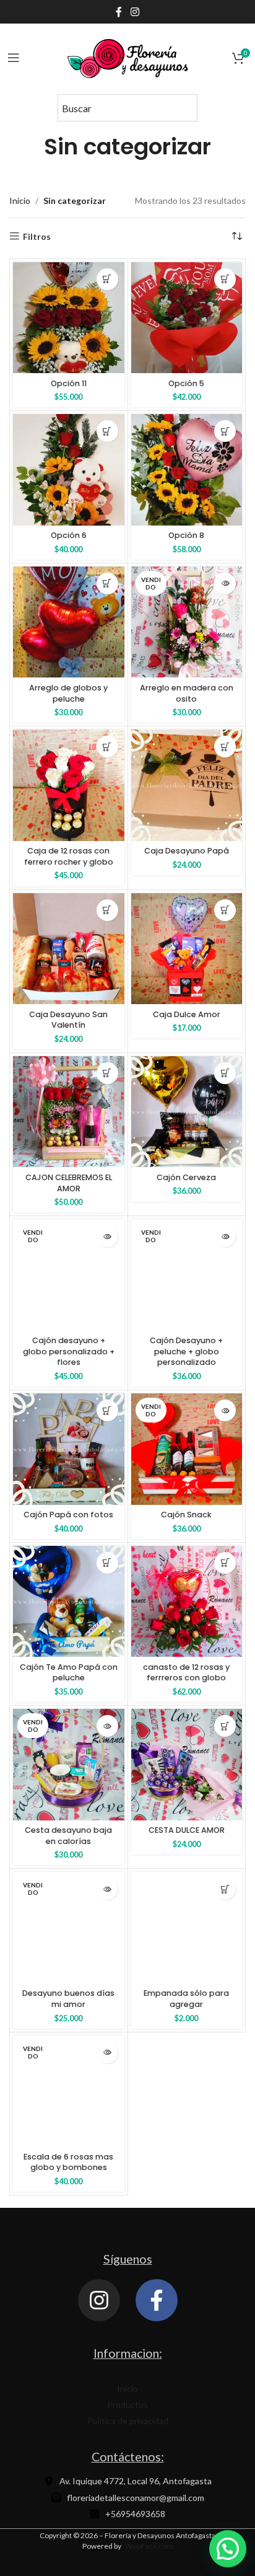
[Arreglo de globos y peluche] (69, 622)
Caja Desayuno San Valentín (68, 1020)
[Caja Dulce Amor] (187, 949)
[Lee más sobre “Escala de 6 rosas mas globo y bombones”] (107, 2053)
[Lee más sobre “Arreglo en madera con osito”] (225, 584)
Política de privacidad (128, 2421)
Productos (127, 2405)
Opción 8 (186, 535)
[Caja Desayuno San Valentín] (69, 949)
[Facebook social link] (119, 12)
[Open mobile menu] (14, 58)
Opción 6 (69, 535)
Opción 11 (69, 383)
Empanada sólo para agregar (186, 1999)
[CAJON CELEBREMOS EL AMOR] (69, 1112)
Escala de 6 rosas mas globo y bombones (68, 2162)
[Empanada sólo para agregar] (187, 1928)
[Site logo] (127, 57)
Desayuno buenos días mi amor (68, 1999)
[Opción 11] (69, 318)
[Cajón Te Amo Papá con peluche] (69, 1602)
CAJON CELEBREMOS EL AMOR (69, 1183)
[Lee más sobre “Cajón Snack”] (225, 1410)
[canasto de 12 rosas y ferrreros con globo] (187, 1602)
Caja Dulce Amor (187, 1014)
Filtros (37, 236)
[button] (107, 279)
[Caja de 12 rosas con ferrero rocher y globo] (69, 785)
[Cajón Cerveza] (187, 1112)
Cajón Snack (186, 1515)
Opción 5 (186, 383)
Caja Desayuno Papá (187, 851)
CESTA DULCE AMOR (187, 1830)
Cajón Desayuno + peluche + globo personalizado (186, 1351)
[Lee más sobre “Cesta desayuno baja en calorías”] (107, 1726)
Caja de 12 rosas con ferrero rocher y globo (69, 856)
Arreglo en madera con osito (187, 693)
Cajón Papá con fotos (68, 1515)
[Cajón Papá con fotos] (69, 1449)
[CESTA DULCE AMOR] (187, 1765)
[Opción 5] (187, 318)
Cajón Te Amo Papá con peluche (69, 1673)
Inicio (20, 201)
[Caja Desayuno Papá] (187, 785)
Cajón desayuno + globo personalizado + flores (69, 1351)
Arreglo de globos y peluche (68, 693)
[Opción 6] (69, 470)
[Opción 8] (187, 470)
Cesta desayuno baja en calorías (68, 1836)
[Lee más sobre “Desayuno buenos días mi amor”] (107, 1889)
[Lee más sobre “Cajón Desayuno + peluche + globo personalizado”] (225, 1236)
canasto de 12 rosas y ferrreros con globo (186, 1673)
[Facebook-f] (157, 2300)
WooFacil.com (149, 2546)
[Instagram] (99, 2300)
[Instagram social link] (135, 12)
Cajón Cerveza (186, 1177)
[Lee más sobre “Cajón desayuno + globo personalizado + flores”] (107, 1236)
